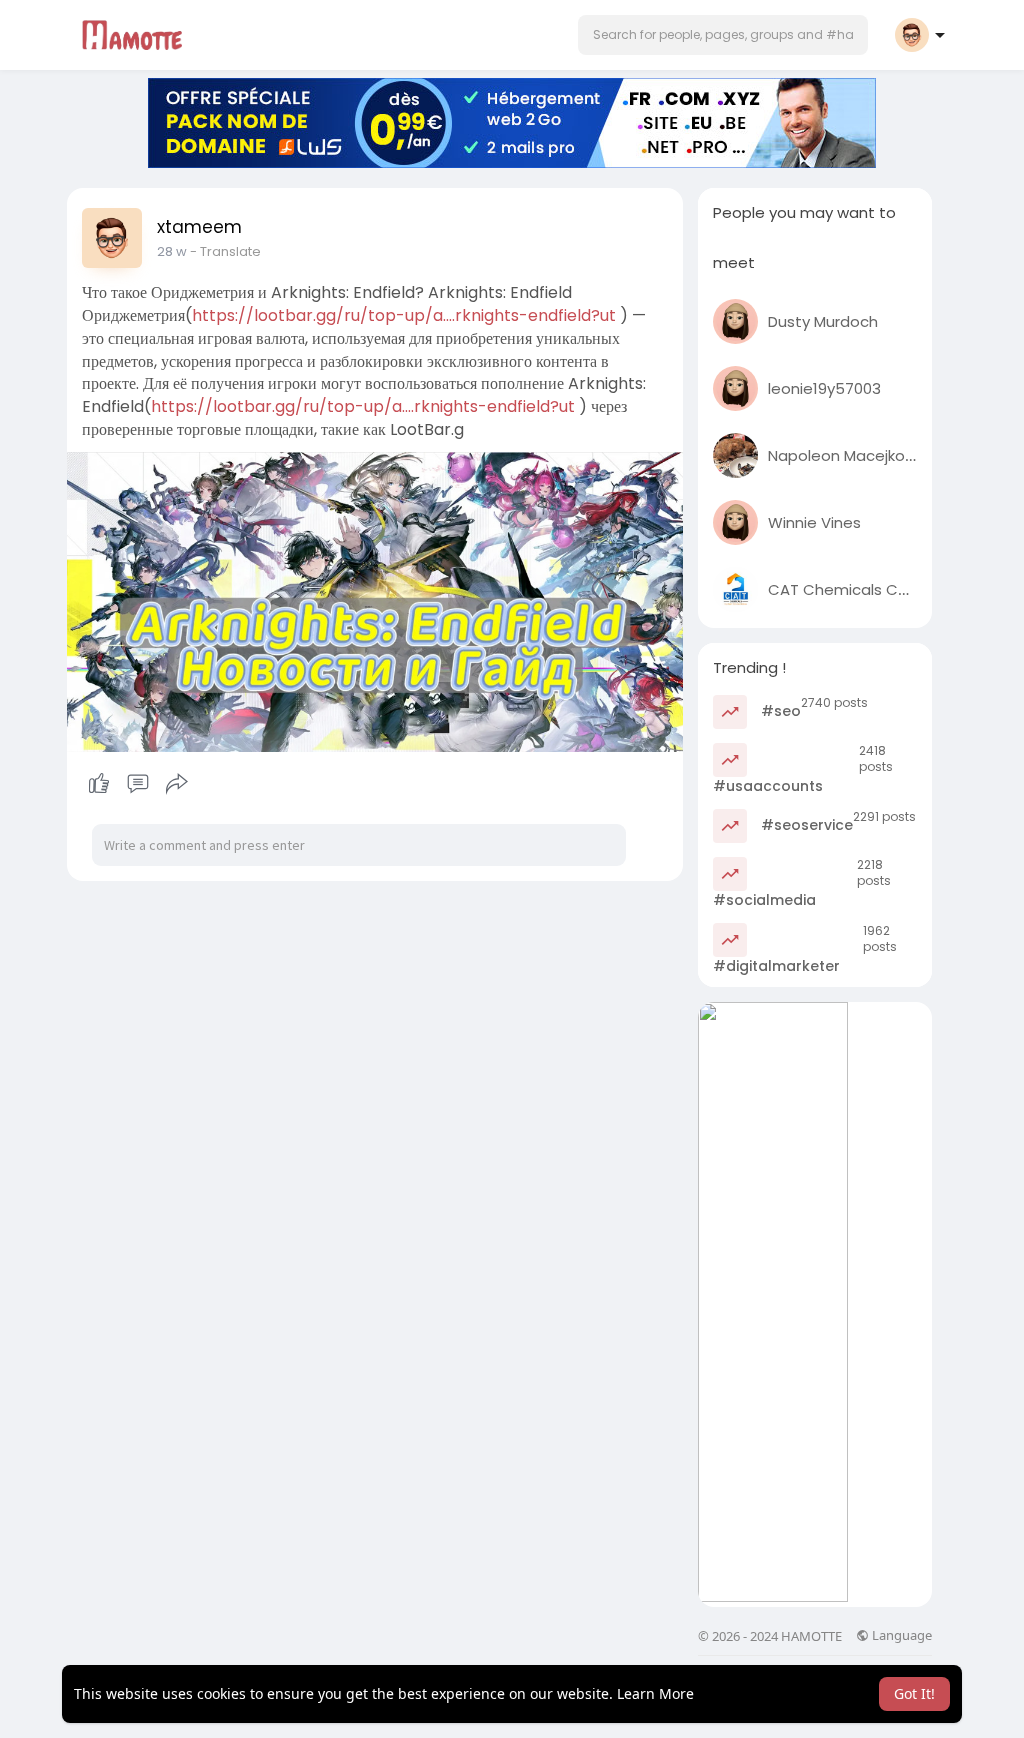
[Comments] (138, 784)
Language (900, 1635)
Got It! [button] (914, 1693)
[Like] (137, 784)
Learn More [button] (655, 1693)
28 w (172, 251)
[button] (723, 35)
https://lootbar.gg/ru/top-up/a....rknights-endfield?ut (404, 315)
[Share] (177, 784)
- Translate (225, 251)
